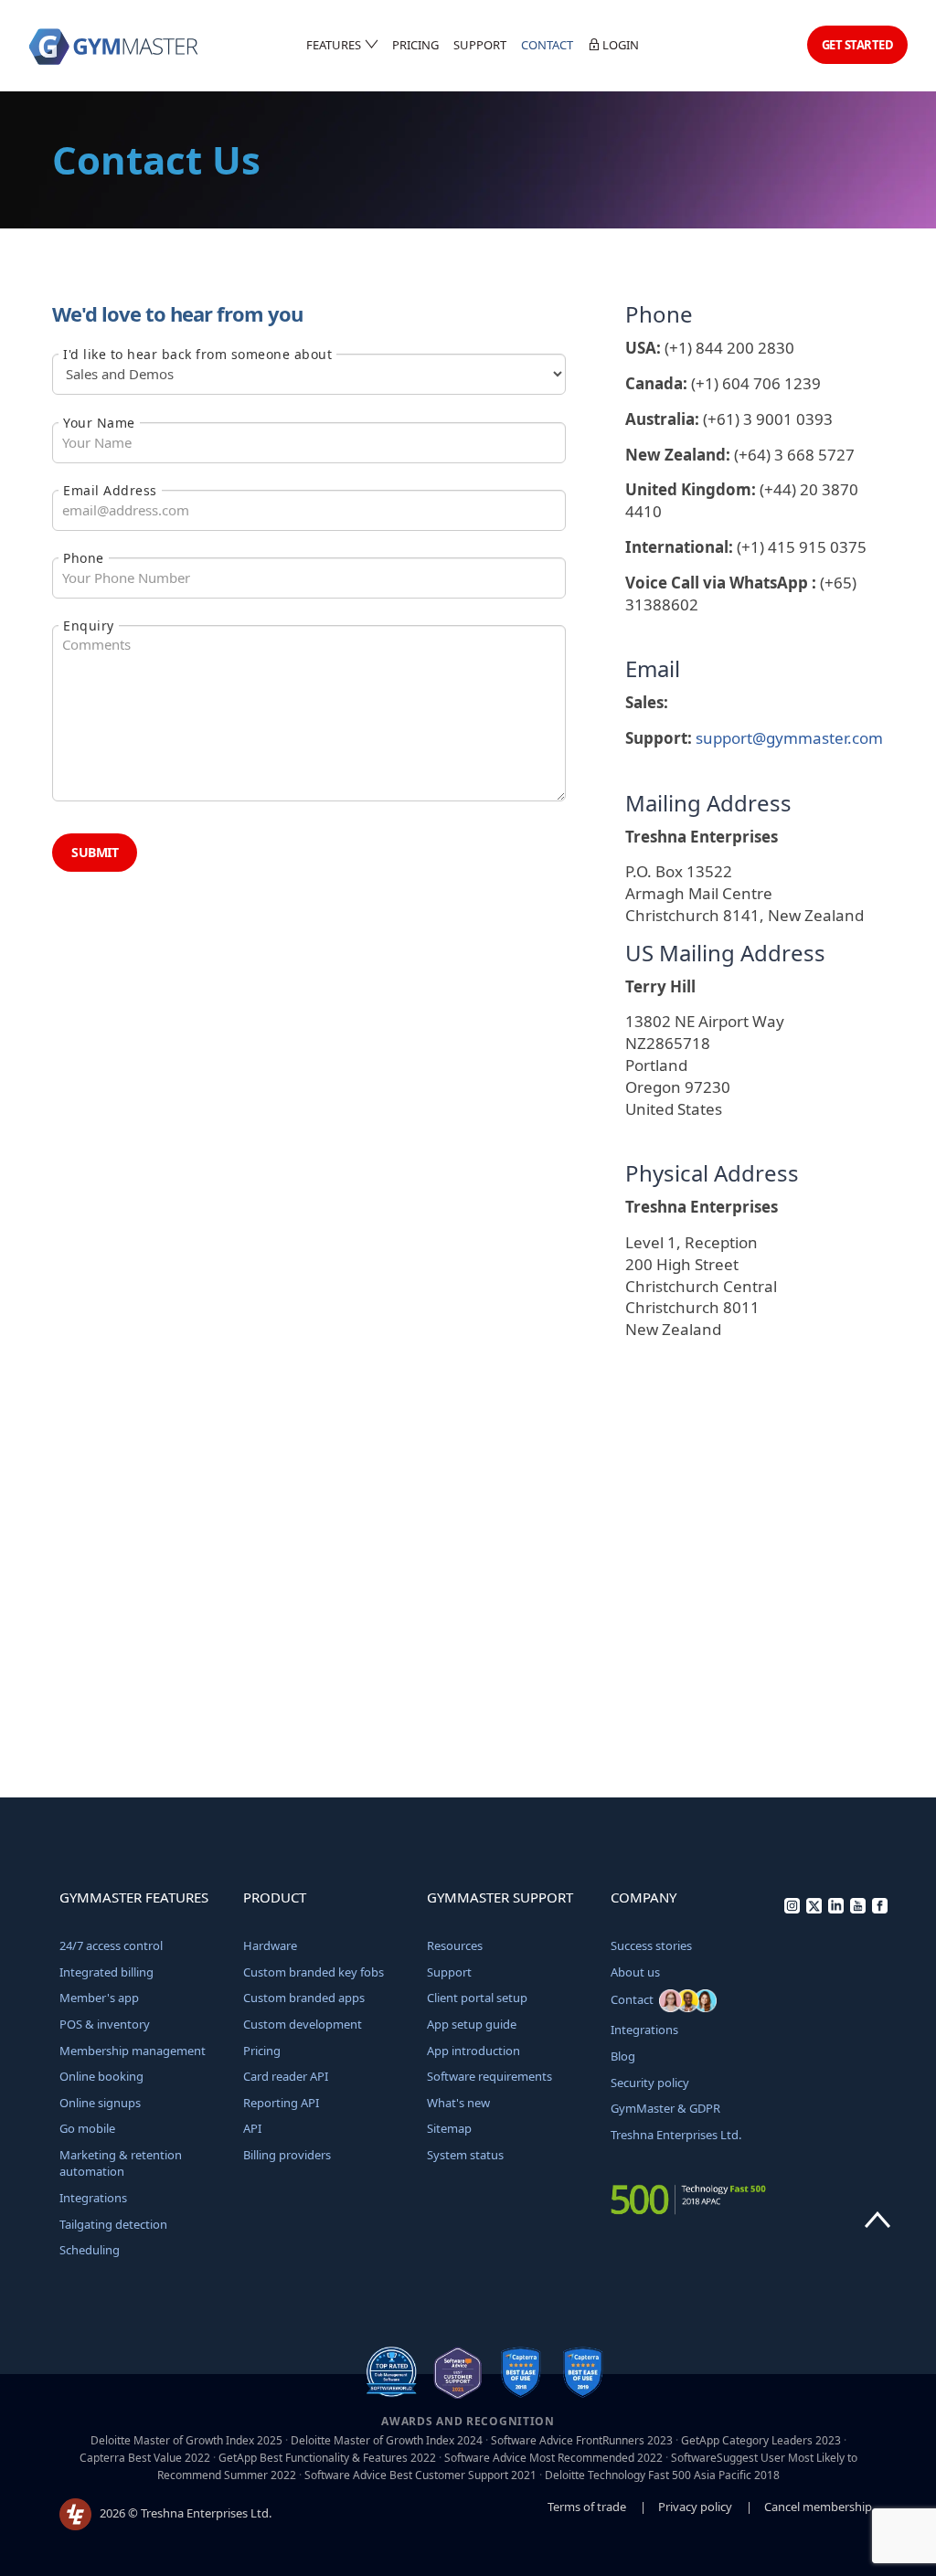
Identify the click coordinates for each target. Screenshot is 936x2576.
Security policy (650, 2083)
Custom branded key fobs (314, 1972)
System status (465, 2155)
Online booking (101, 2076)
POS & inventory (105, 2024)
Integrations (93, 2198)
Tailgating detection (113, 2224)
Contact (547, 45)
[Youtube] (858, 1909)
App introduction (473, 2051)
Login (619, 45)
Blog (623, 2056)
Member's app (99, 1998)
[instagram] (792, 1909)
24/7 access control (111, 1945)
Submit (95, 852)
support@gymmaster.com (789, 738)
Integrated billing (106, 1972)
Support (480, 45)
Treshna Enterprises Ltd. (676, 2135)
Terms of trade (587, 2507)
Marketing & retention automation (121, 2163)
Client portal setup (477, 1998)
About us (635, 1972)
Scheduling (90, 2250)
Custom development (303, 2024)
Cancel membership (818, 2507)
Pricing (415, 45)
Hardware (270, 1945)
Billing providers (287, 2155)
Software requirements (489, 2076)
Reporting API (281, 2103)
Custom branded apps (304, 1998)
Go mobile (87, 2128)
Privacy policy (695, 2507)
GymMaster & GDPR (665, 2108)
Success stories (651, 1945)
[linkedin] (836, 1909)
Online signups (100, 2103)
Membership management (133, 2051)
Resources (455, 1945)
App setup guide (472, 2024)
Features (335, 45)
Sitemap (449, 2128)
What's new (458, 2103)
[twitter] (814, 1909)
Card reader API (286, 2076)
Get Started (858, 45)
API (252, 2128)
